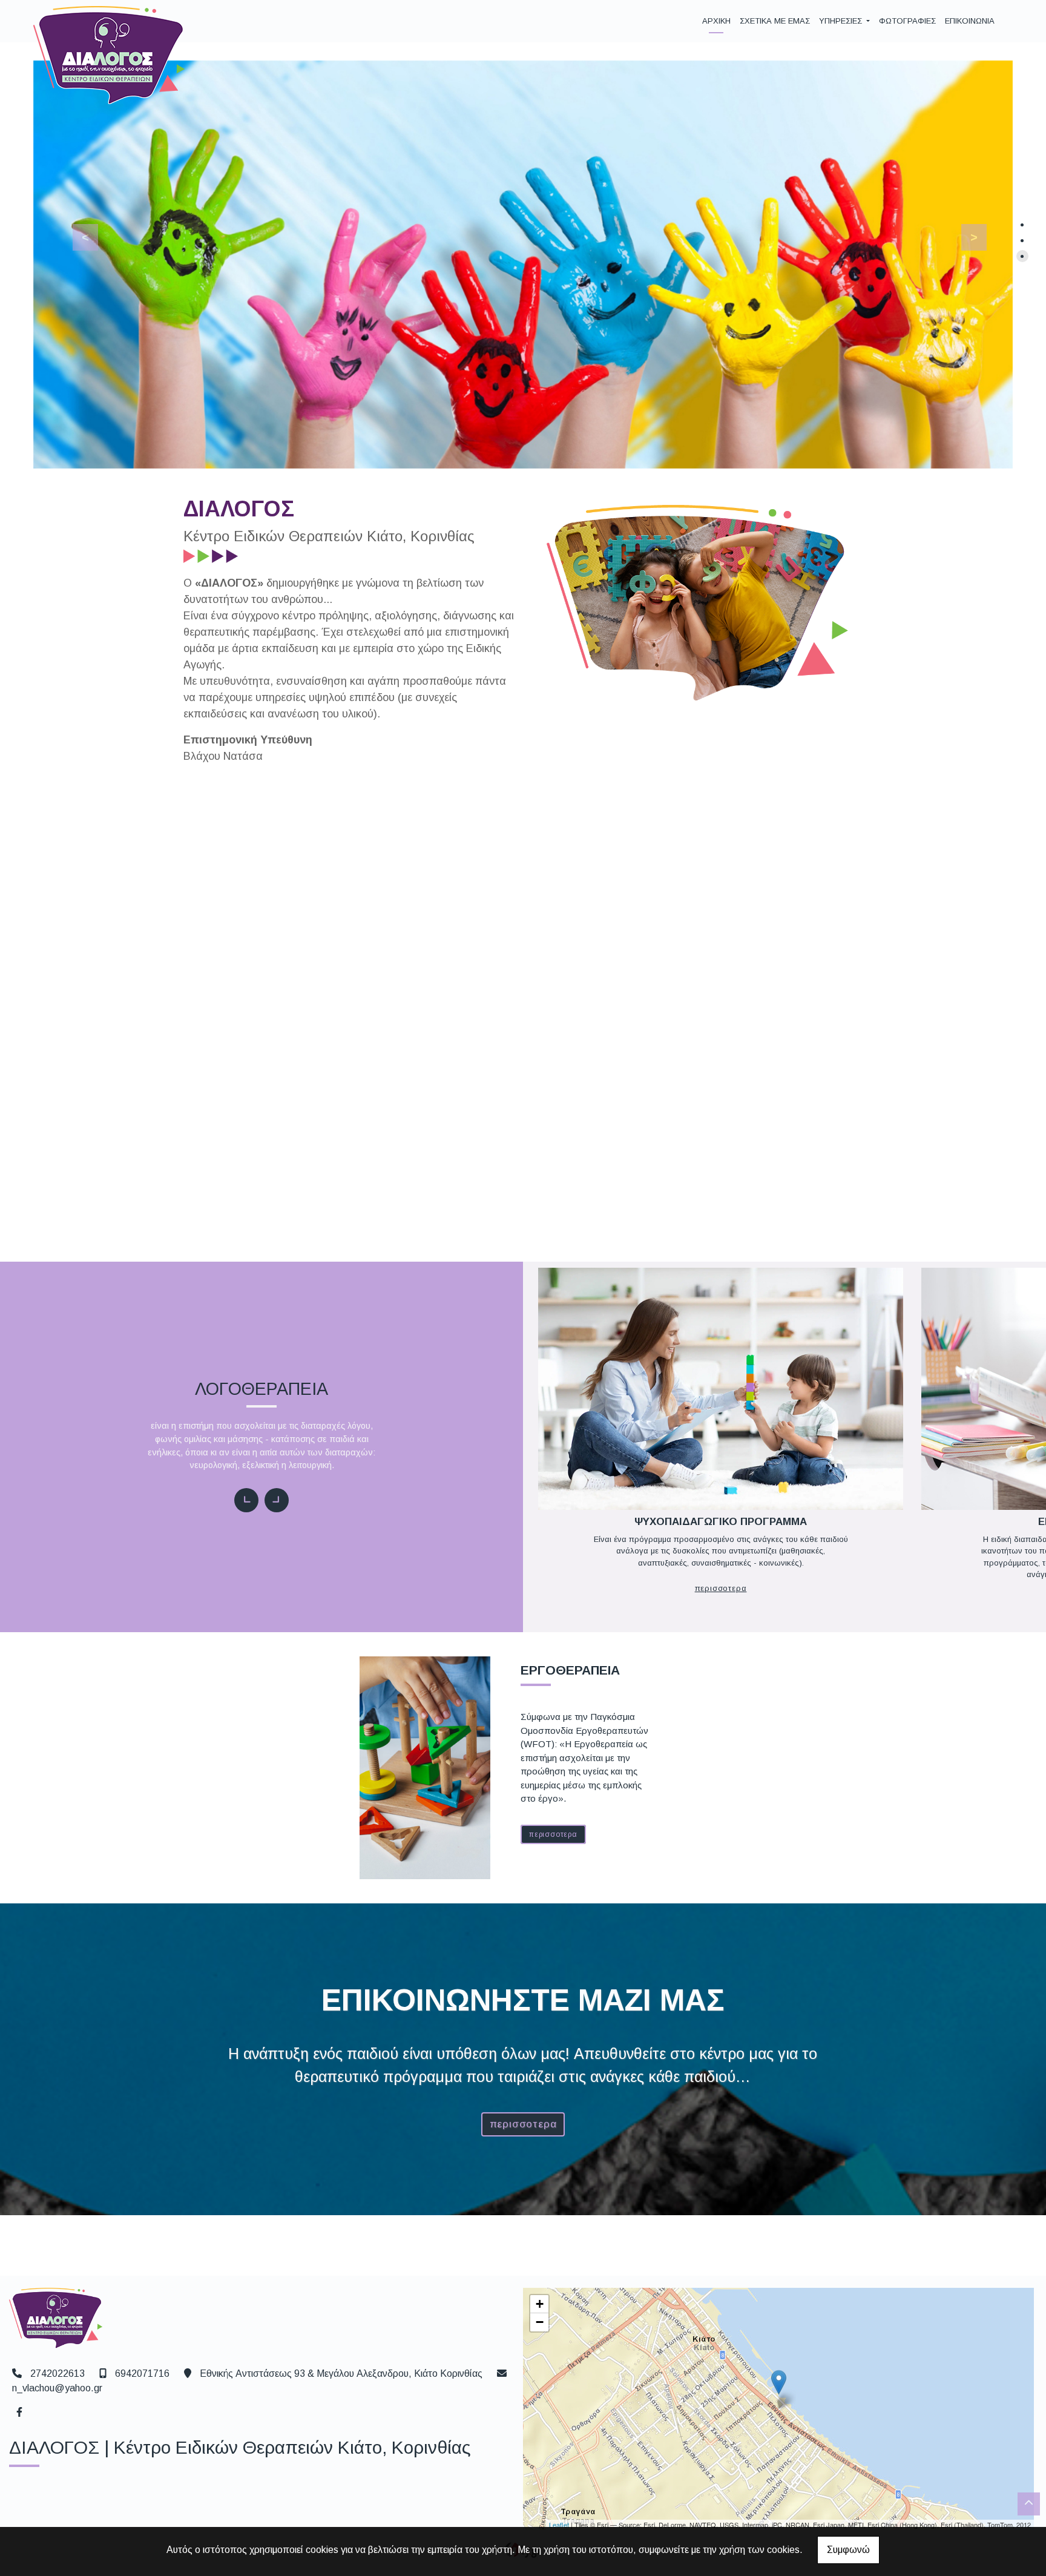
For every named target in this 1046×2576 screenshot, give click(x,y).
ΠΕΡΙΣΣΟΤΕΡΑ (732, 1125)
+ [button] (540, 2304)
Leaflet (559, 2525)
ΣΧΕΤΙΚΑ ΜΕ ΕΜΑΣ (775, 21)
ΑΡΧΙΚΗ (716, 21)
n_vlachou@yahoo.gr (57, 2388)
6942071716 (142, 2373)
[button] (78, 234)
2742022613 (58, 2373)
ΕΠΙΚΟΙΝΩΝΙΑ (970, 21)
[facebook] (19, 2411)
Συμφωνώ (848, 2550)
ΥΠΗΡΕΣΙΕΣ (842, 21)
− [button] (540, 2322)
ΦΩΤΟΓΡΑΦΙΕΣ (907, 21)
